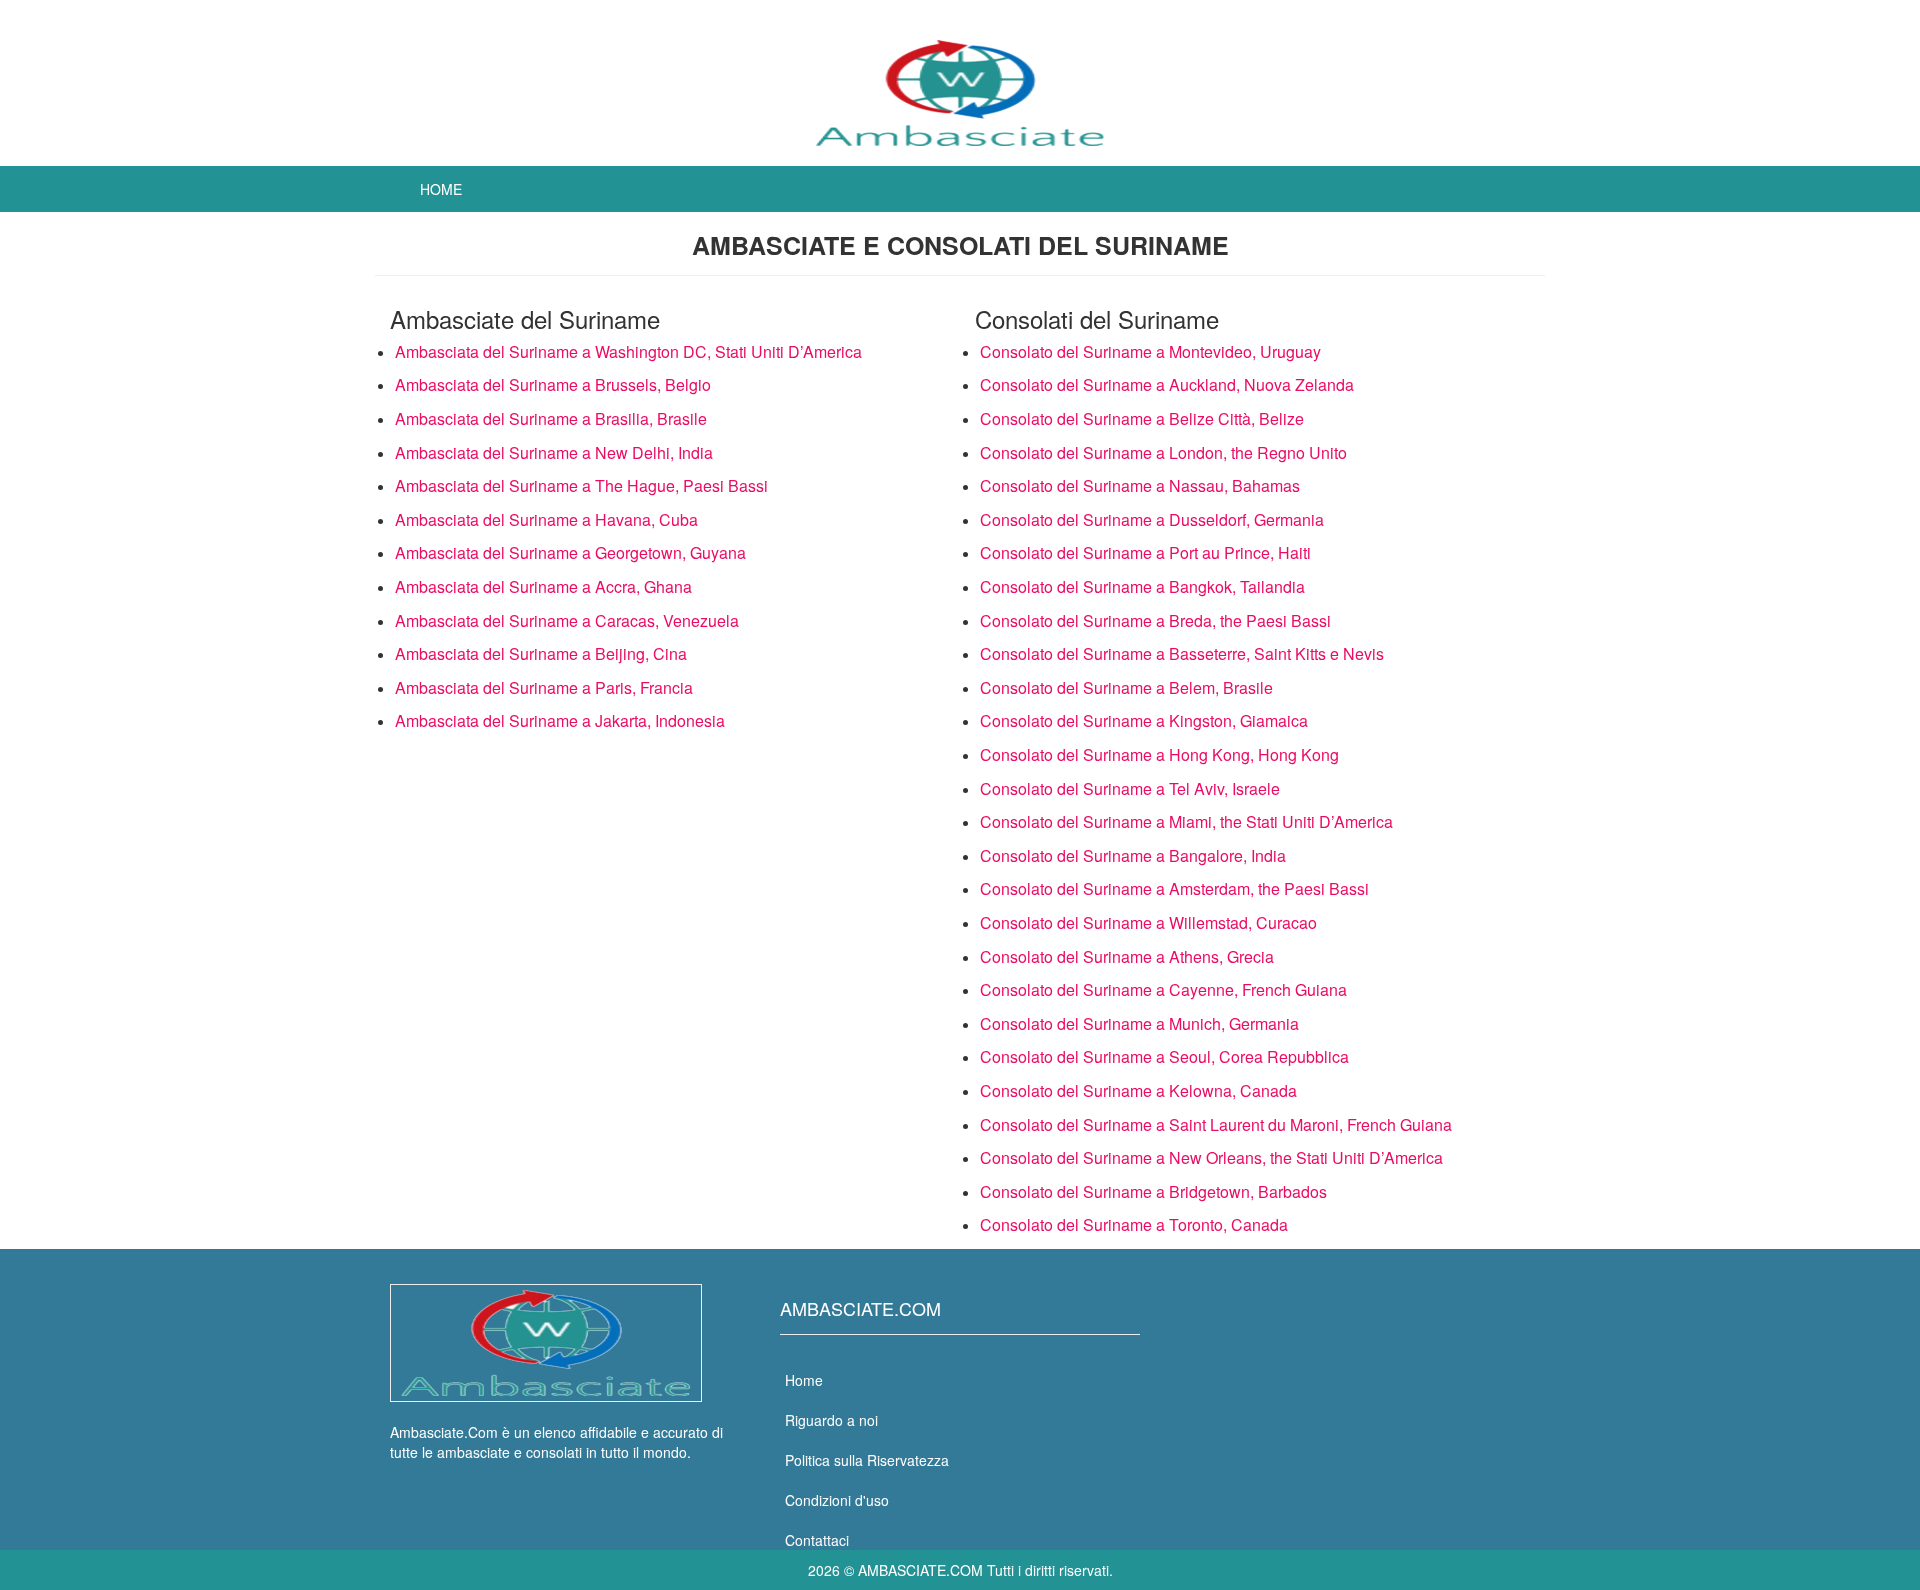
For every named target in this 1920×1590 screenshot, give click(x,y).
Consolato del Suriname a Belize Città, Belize (1142, 418)
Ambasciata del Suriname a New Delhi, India (554, 452)
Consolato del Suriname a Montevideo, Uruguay (1150, 351)
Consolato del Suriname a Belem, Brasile (1126, 687)
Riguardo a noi (831, 1420)
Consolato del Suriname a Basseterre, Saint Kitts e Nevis (1182, 653)
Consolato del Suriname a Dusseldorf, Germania (1152, 519)
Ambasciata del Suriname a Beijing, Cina (541, 653)
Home (441, 189)
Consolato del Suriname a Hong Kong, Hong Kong (1159, 754)
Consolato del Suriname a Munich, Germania (1139, 1023)
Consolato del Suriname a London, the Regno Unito (1163, 452)
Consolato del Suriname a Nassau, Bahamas (1140, 485)
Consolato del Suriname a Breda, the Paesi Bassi (1155, 620)
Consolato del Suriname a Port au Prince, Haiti (1145, 552)
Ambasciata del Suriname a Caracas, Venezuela (567, 620)
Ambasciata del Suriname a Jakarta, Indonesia (560, 720)
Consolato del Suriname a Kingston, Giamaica (1144, 720)
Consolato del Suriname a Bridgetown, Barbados (1153, 1191)
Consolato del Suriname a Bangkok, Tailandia (1142, 586)
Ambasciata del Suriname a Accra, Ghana (543, 586)
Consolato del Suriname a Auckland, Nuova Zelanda (1167, 384)
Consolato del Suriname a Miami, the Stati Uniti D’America (1186, 821)
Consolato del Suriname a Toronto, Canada (1134, 1224)
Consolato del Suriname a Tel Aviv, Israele (1130, 788)
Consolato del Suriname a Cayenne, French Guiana (1163, 989)
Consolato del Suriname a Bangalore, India (1133, 855)
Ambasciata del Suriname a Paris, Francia (544, 687)
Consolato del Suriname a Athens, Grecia (1127, 956)
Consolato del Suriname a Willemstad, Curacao (1148, 922)
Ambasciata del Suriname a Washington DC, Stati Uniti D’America (628, 351)
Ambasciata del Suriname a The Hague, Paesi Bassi (581, 485)
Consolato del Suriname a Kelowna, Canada (1138, 1090)
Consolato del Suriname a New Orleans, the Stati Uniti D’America (1211, 1157)
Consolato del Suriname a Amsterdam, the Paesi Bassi (1174, 888)
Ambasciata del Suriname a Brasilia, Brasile (551, 418)
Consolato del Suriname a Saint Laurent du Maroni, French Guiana (1216, 1124)
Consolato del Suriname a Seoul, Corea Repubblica (1164, 1056)
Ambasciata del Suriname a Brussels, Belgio (553, 384)
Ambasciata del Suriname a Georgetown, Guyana (570, 552)
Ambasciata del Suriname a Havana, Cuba (546, 519)
